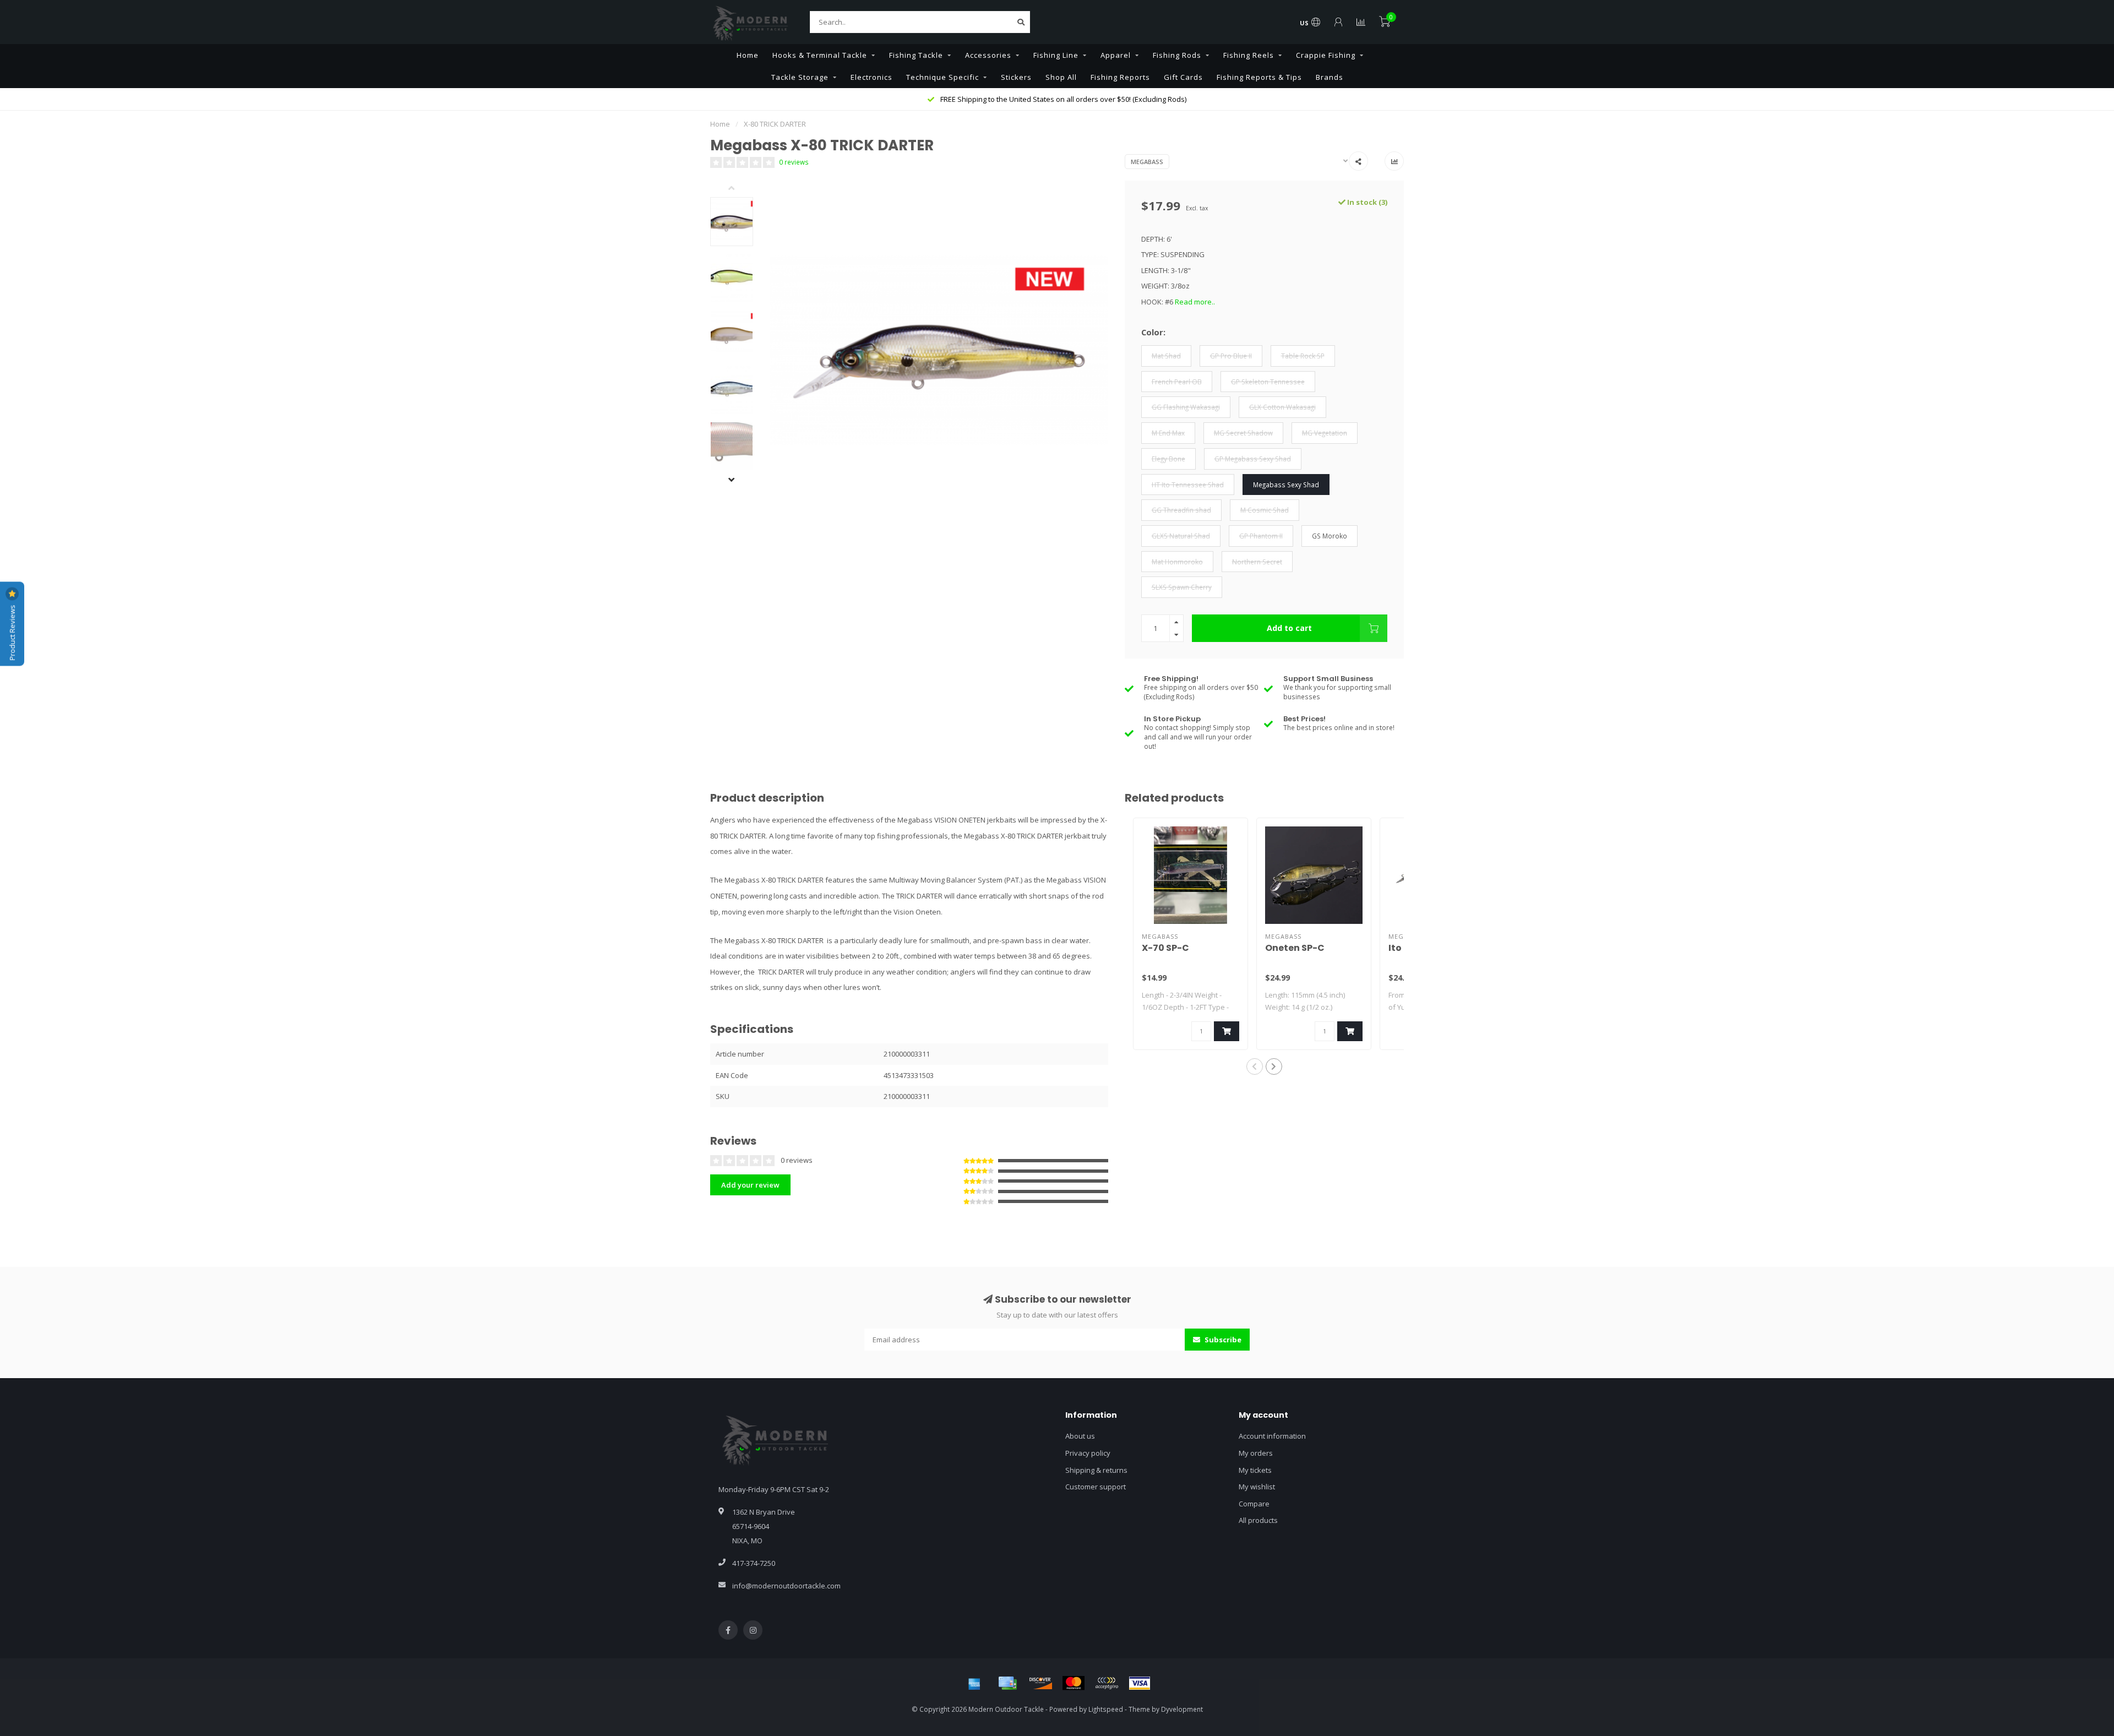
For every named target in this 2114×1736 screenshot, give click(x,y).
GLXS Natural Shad (1181, 536)
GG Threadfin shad (1181, 510)
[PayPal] (1107, 1683)
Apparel (1116, 55)
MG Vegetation (1325, 433)
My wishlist (1257, 1487)
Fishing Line (1056, 55)
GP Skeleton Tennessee (1268, 382)
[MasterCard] (1074, 1683)
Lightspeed (1106, 1709)
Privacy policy (1088, 1453)
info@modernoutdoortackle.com (786, 1586)
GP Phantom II (1261, 536)
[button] (740, 189)
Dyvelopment (1182, 1709)
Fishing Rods (1177, 55)
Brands (1330, 77)
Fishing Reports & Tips (1259, 77)
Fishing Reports (1120, 77)
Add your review (750, 1185)
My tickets (1255, 1470)
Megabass (1147, 162)
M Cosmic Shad (1265, 510)
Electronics (871, 77)
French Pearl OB (1177, 382)
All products (1258, 1520)
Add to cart (1289, 628)
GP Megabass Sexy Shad (1253, 459)
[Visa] (1140, 1683)
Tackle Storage (800, 77)
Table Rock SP (1303, 356)
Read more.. (1195, 302)
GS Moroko (1330, 536)
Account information (1272, 1436)
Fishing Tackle (916, 55)
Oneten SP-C (1295, 948)
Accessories (988, 55)
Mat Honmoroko (1177, 562)
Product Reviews (12, 632)
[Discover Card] (1040, 1683)
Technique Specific (942, 77)
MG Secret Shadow (1243, 433)
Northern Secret (1257, 562)
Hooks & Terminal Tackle (820, 55)
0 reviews (794, 162)
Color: (1153, 332)
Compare (1254, 1504)
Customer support (1096, 1487)
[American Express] (974, 1683)
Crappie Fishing (1326, 55)
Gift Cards (1183, 77)
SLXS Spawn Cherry (1182, 587)
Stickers (1016, 77)
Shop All (1061, 77)
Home (748, 55)
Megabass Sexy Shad (1286, 485)
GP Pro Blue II (1231, 356)
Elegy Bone (1168, 459)
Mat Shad (1166, 356)
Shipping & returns (1096, 1470)
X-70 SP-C (1165, 948)
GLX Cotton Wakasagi (1282, 407)
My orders (1256, 1453)
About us (1080, 1436)
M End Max (1168, 433)
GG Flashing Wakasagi (1186, 407)
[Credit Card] (1007, 1683)
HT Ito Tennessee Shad (1188, 485)
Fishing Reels (1249, 55)
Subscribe (1222, 1340)
